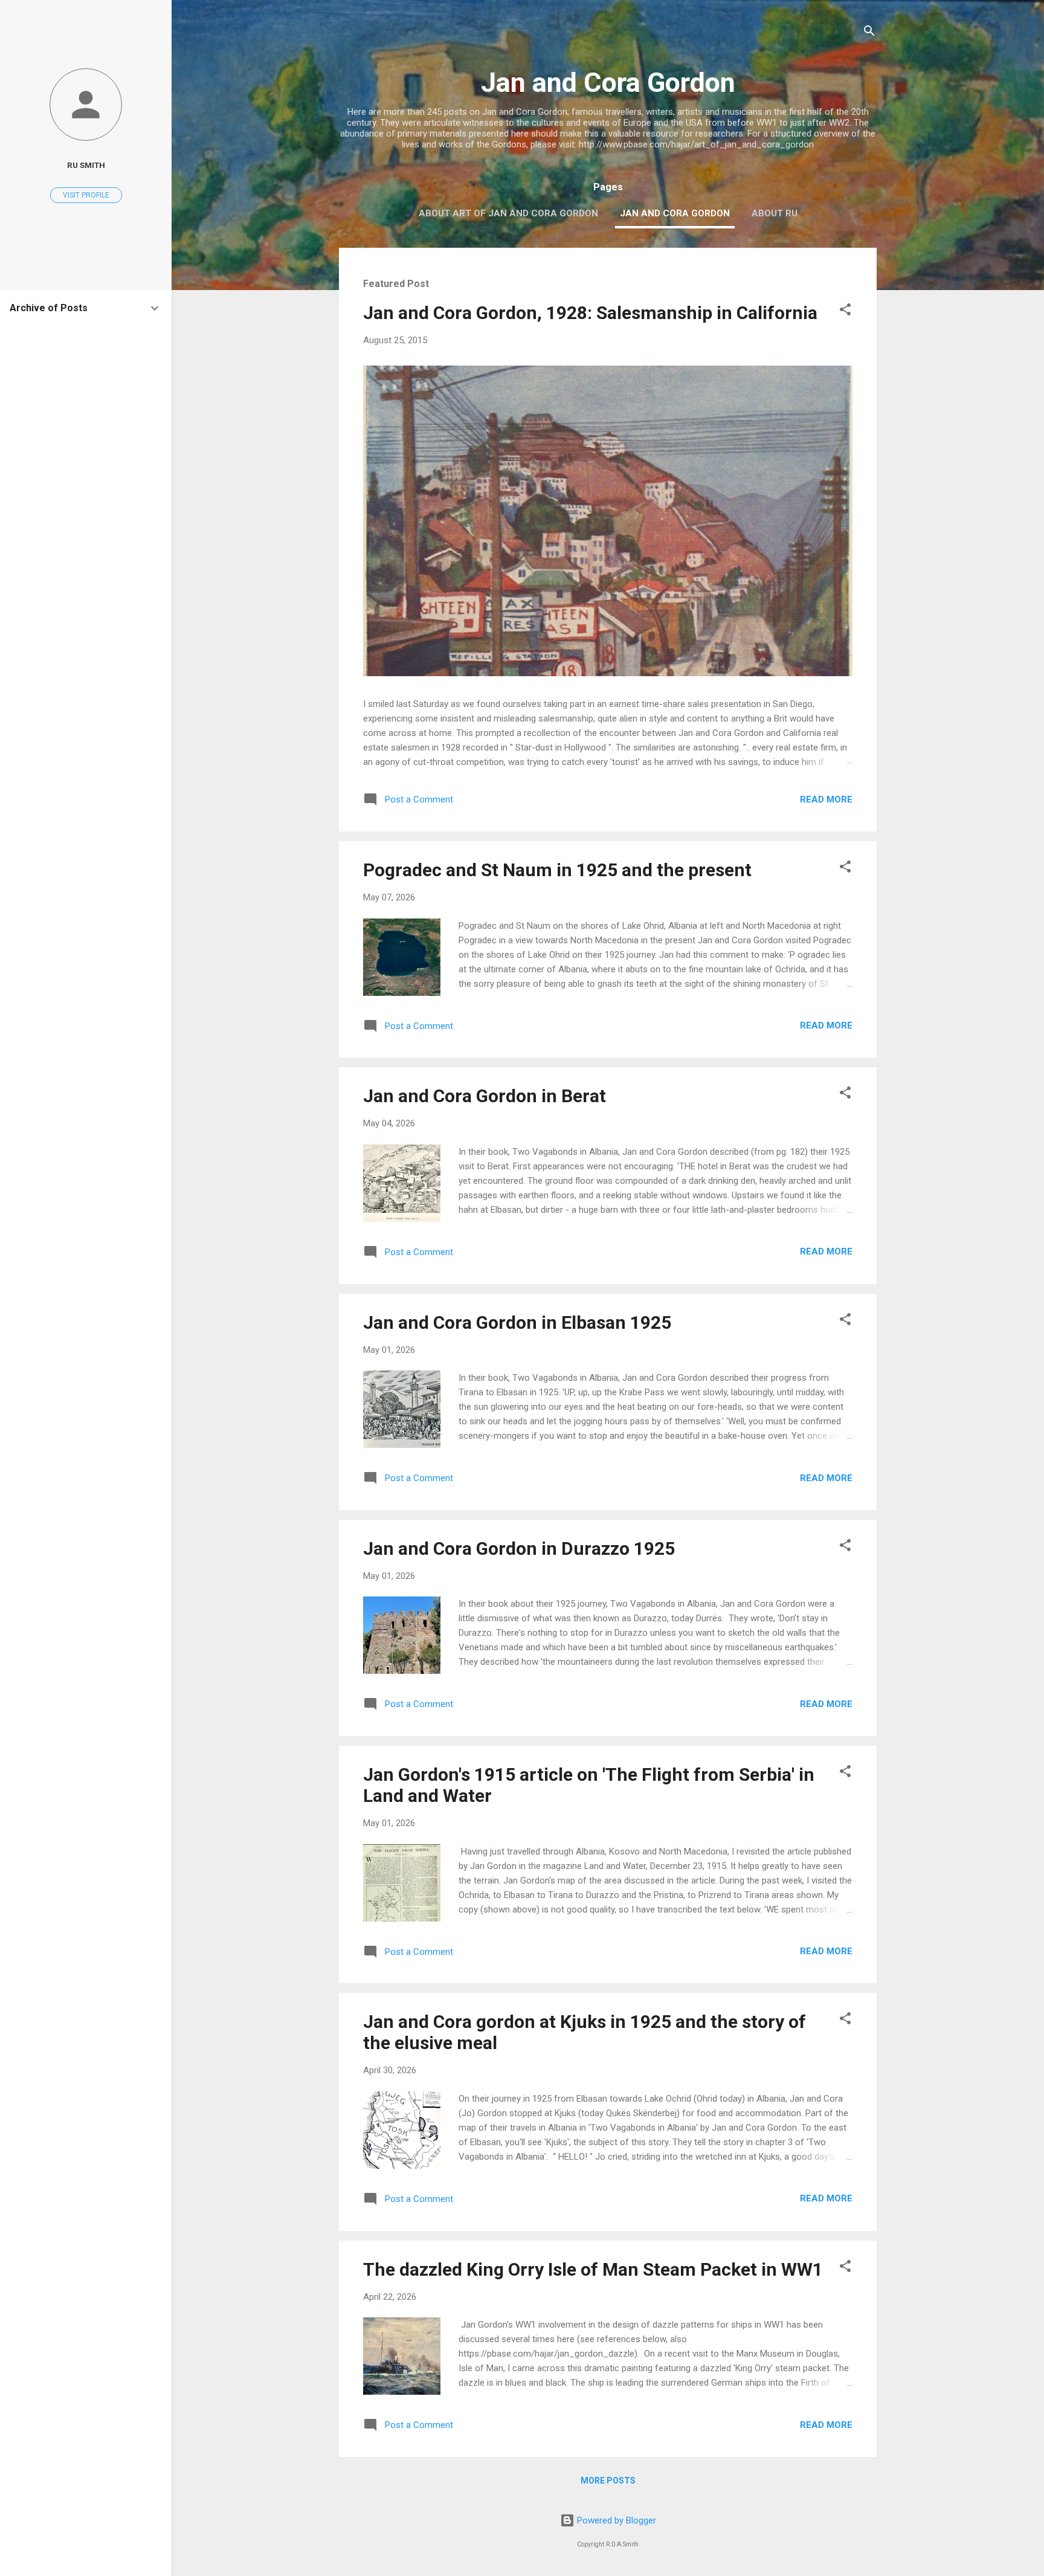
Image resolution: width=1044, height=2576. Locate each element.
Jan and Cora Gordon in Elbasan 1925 (517, 1322)
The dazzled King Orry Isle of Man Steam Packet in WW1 (593, 2269)
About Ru (775, 213)
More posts (608, 2481)
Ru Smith (86, 165)
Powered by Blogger (615, 2520)
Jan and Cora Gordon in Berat (485, 1096)
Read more (826, 799)
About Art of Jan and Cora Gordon (508, 213)
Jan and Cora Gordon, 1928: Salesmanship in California (590, 313)
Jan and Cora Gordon (675, 213)
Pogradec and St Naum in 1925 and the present (557, 870)
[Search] (869, 33)
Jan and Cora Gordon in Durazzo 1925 (519, 1548)
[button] (845, 312)
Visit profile (86, 195)
